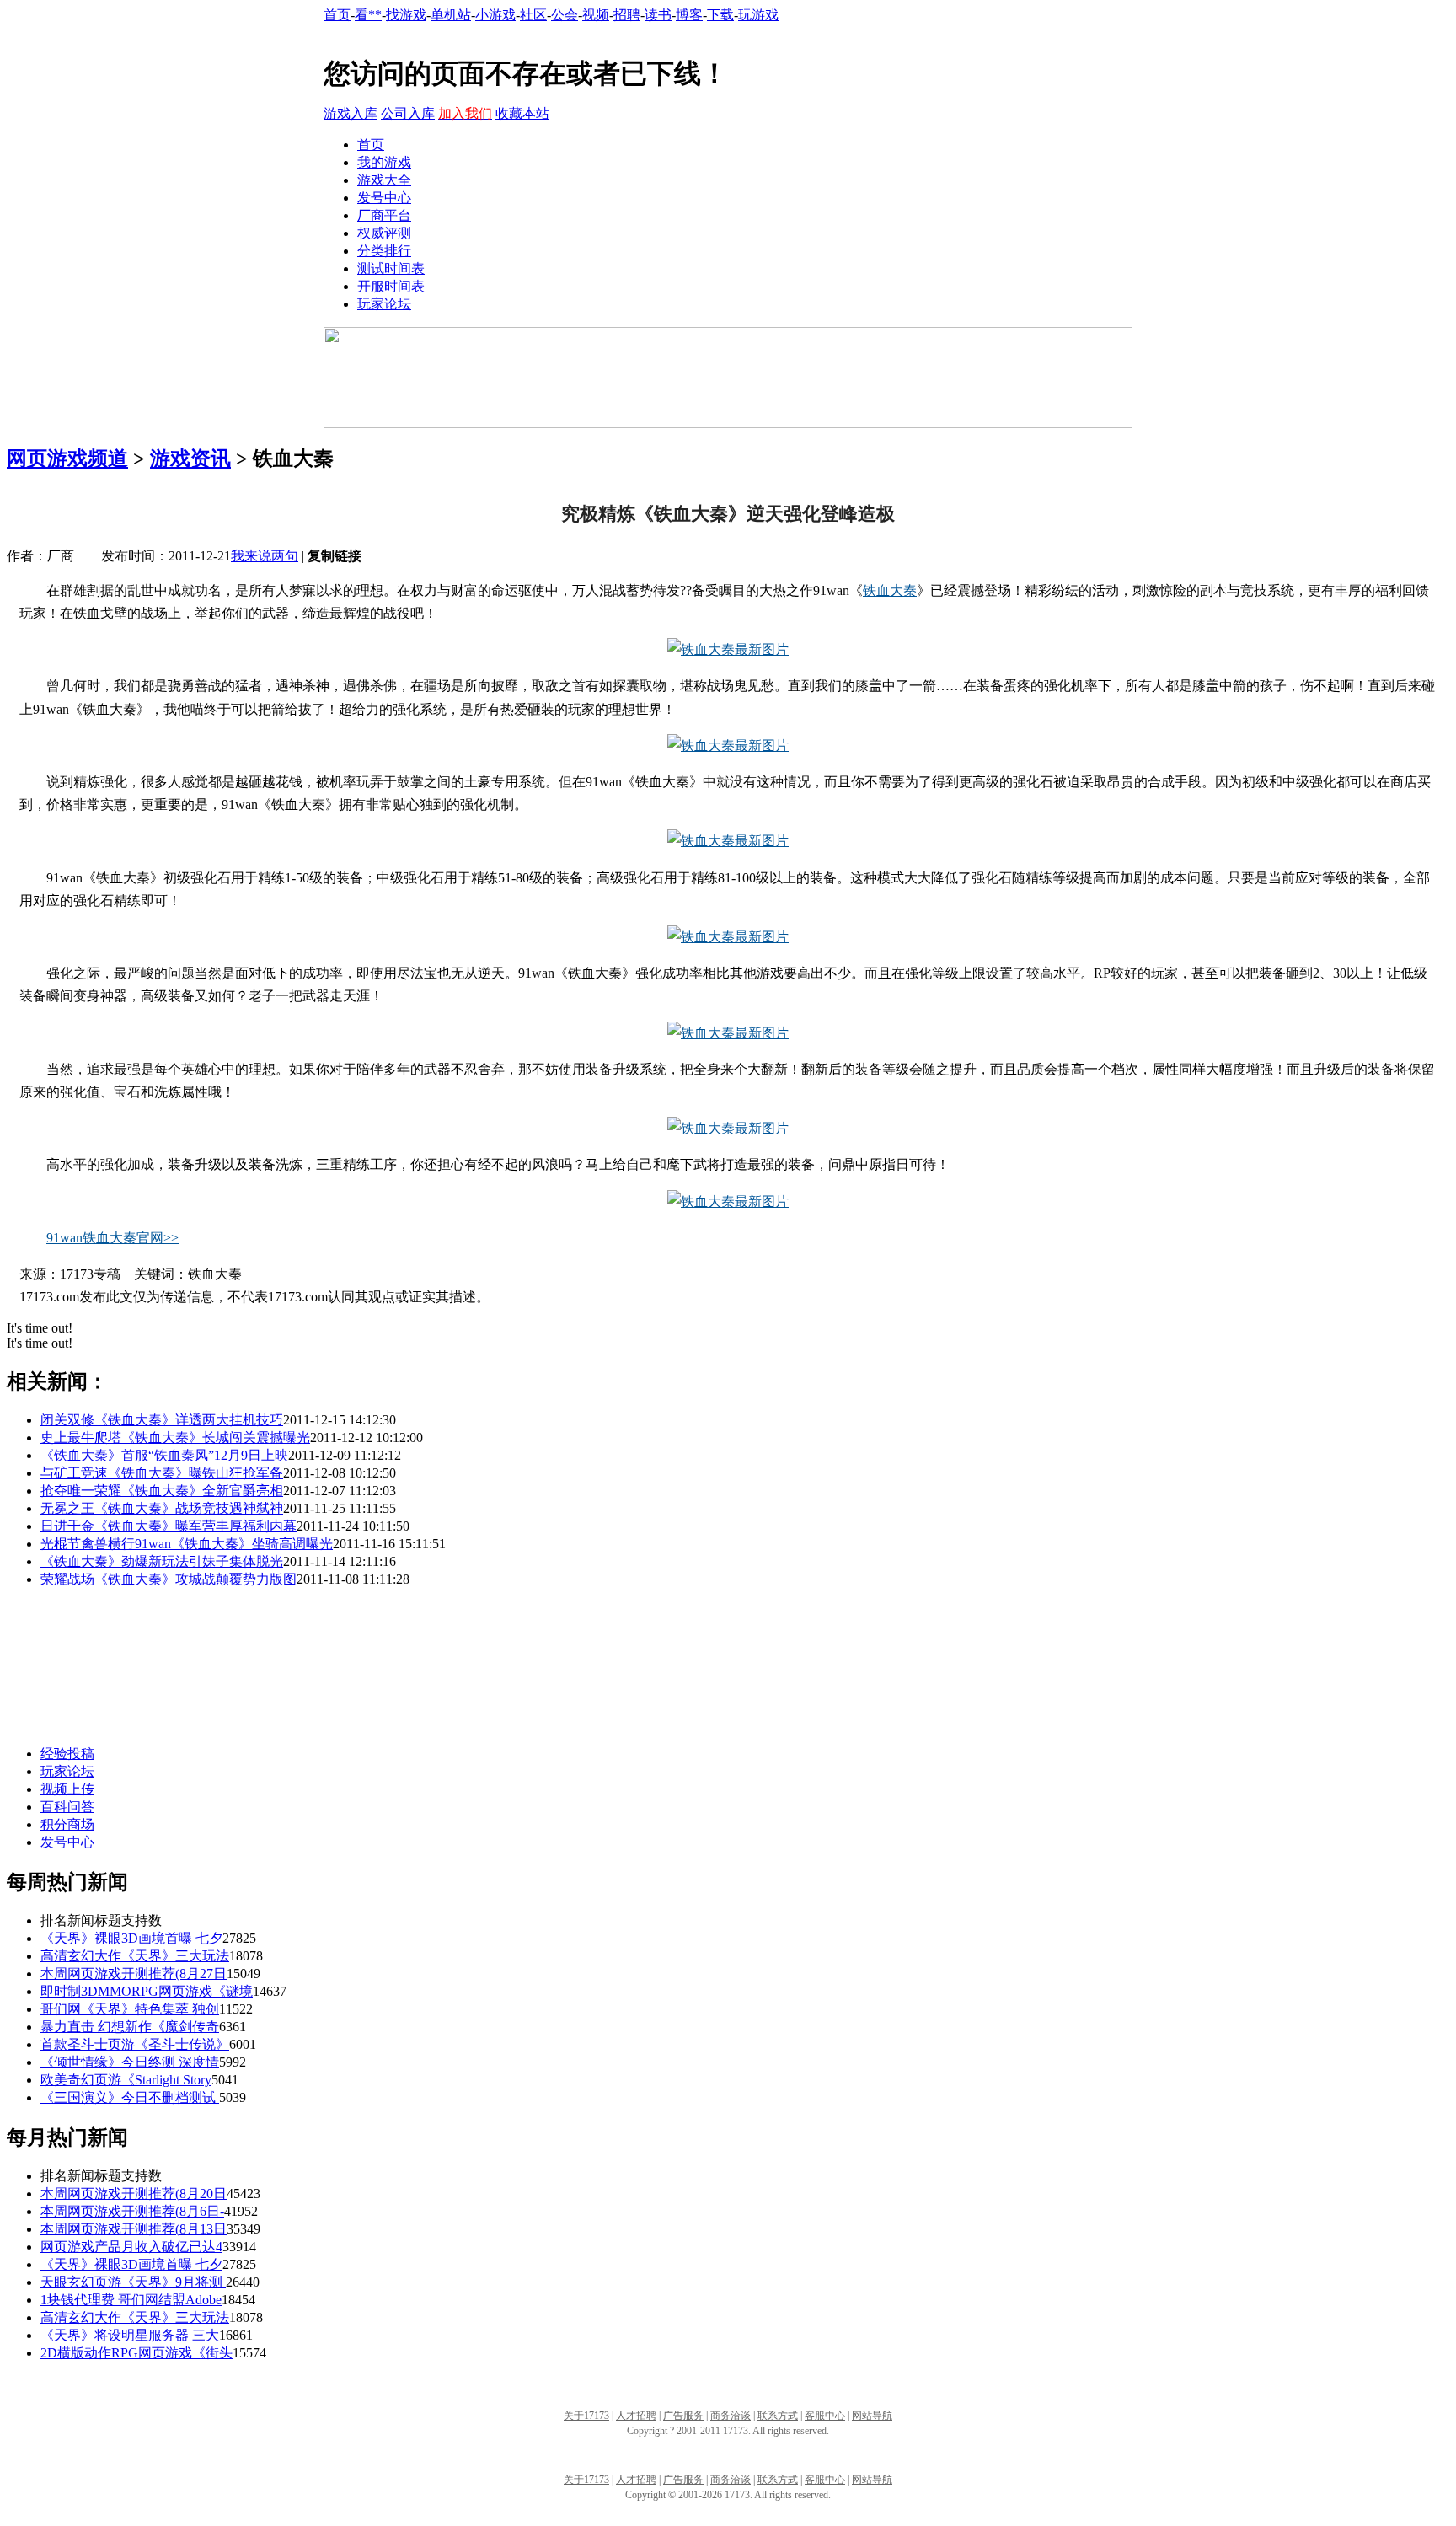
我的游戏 (384, 162)
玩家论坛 (384, 304)
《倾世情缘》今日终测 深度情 (130, 2062)
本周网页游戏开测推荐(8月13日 (134, 2229)
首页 (337, 15)
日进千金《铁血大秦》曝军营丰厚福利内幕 (169, 1526)
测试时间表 (391, 268)
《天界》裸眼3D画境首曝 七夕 (131, 1938)
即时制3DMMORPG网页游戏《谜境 (147, 1991)
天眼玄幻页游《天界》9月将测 (133, 2282)
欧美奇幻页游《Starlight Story (126, 2080)
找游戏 (406, 15)
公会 (565, 15)
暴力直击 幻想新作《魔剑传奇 (130, 2027)
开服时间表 (391, 286)
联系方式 (778, 2416)
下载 (720, 15)
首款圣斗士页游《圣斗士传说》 (135, 2044)
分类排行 (384, 251)
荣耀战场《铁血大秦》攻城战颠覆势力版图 (169, 1579)
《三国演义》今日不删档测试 (130, 2097)
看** (368, 15)
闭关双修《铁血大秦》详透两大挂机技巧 (162, 1420)
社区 (533, 15)
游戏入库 (351, 113)
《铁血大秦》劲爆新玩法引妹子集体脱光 (162, 1561)
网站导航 (872, 2416)
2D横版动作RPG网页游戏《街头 (136, 2353)
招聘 (627, 15)
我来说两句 (265, 556)
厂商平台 (384, 215)
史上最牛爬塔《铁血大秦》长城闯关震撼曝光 (175, 1437)
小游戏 (495, 15)
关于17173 (586, 2416)
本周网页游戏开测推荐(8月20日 (134, 2193)
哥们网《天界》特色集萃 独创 (130, 2009)
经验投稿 (67, 1754)
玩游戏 (758, 15)
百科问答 (67, 1807)
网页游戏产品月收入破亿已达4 (131, 2247)
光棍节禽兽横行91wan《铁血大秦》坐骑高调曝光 (187, 1544)
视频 (596, 15)
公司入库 (408, 113)
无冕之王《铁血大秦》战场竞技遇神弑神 (162, 1508)
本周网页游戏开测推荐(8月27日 (134, 1974)
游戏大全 (384, 180)
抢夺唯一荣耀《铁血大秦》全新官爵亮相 (162, 1491)
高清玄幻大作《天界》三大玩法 (135, 1956)
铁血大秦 (890, 590)
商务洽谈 (731, 2416)
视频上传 (67, 1789)
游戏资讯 (190, 459)
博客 (689, 15)
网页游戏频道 (67, 459)
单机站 (451, 15)
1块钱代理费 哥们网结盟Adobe (131, 2300)
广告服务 (683, 2416)
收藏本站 (522, 113)
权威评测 (384, 233)
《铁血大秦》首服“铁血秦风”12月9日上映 (164, 1455)
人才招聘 (636, 2416)
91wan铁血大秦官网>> (112, 1238)
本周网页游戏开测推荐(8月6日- (132, 2211)
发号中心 (384, 198)
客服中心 (825, 2416)
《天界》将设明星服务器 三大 (130, 2335)
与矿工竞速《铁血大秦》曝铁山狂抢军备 (162, 1473)
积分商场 (67, 1824)
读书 (658, 15)
